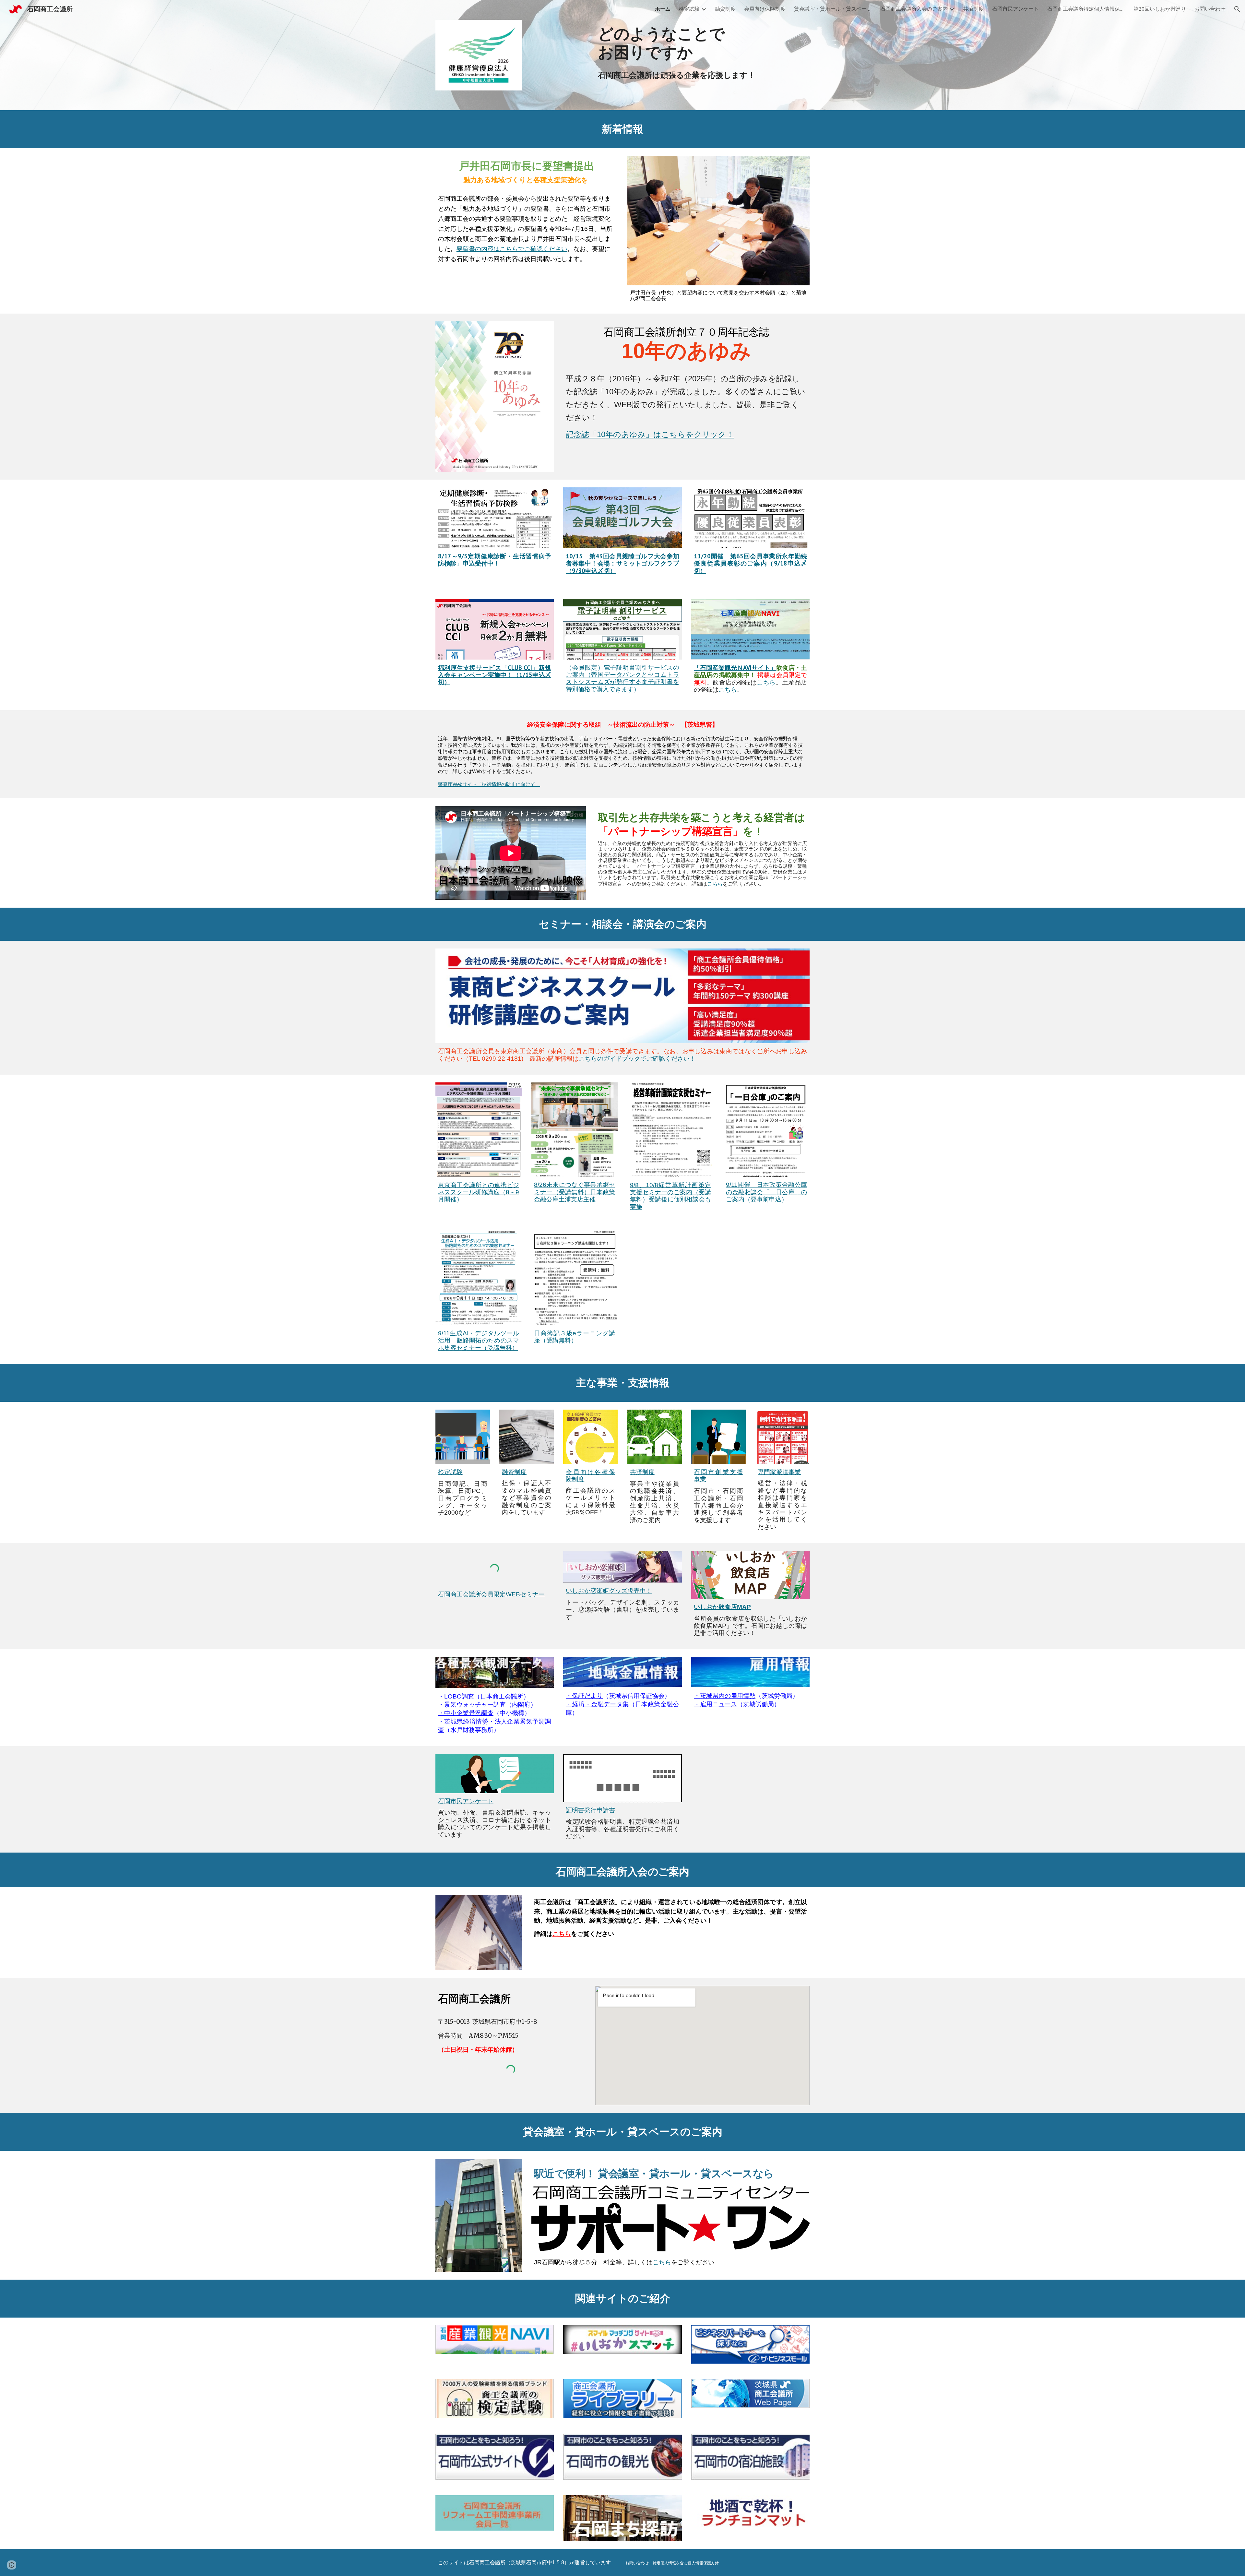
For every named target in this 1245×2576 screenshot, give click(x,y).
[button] (1237, 9)
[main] (702, 43)
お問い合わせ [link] (1210, 9)
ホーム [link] (663, 9)
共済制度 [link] (973, 9)
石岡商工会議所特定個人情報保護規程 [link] (1086, 9)
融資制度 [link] (725, 9)
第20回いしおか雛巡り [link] (1160, 9)
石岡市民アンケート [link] (1015, 9)
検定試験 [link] (689, 9)
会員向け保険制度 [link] (765, 9)
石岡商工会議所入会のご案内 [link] (914, 9)
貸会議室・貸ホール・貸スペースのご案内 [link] (833, 9)
